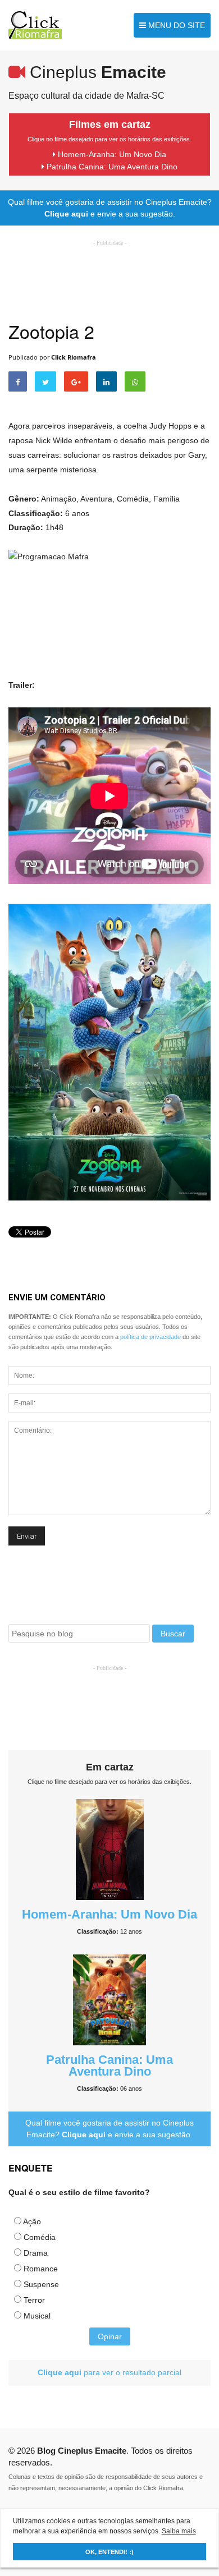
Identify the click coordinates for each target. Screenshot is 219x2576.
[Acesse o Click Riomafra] (35, 25)
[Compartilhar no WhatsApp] (135, 381)
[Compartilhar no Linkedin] (106, 381)
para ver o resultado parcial (109, 2372)
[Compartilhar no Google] (76, 381)
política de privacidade (150, 1337)
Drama (36, 2253)
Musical (37, 2316)
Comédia (40, 2237)
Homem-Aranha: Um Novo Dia (111, 154)
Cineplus (96, 72)
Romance (41, 2269)
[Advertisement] (109, 1702)
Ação (32, 2221)
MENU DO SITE (175, 25)
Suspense (41, 2284)
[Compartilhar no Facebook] (18, 381)
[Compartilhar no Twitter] (45, 381)
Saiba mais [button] (179, 2531)
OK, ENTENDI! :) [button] (109, 2552)
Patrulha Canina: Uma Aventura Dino (111, 167)
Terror (34, 2300)
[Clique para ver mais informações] (110, 1849)
